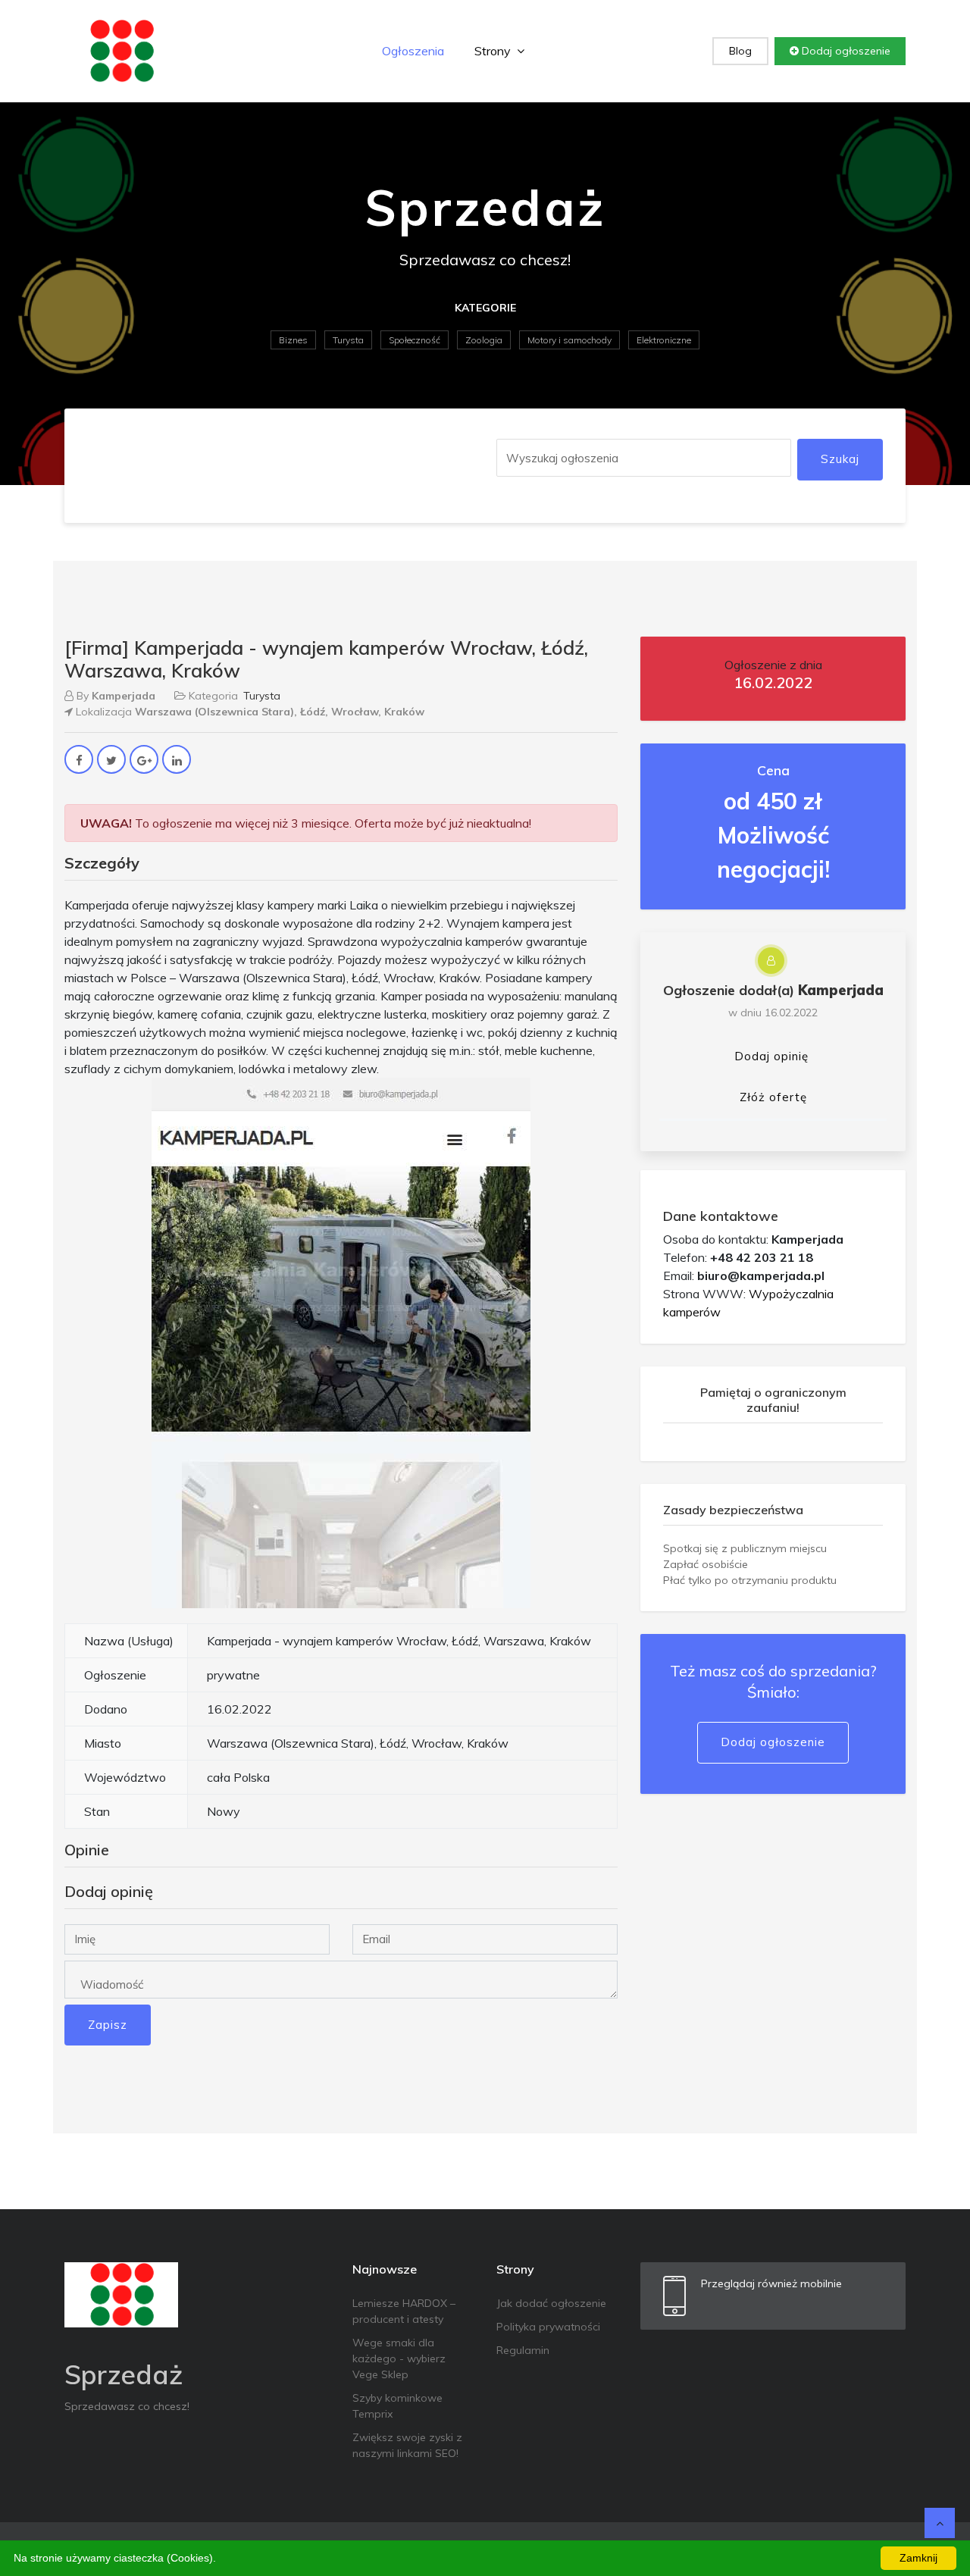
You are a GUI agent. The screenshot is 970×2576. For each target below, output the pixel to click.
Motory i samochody (569, 340)
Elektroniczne (664, 340)
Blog (740, 51)
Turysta (348, 340)
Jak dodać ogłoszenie (551, 2303)
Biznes (293, 340)
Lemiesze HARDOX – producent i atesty (404, 2311)
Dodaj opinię (771, 1056)
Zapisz (108, 2025)
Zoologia (484, 340)
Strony (494, 51)
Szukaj (840, 459)
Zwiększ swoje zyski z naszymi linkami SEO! (407, 2445)
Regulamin (523, 2350)
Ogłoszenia (413, 51)
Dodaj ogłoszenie (845, 51)
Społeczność (415, 340)
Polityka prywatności (548, 2327)
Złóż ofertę (773, 1097)
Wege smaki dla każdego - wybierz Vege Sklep (399, 2358)
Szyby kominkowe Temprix (397, 2406)
